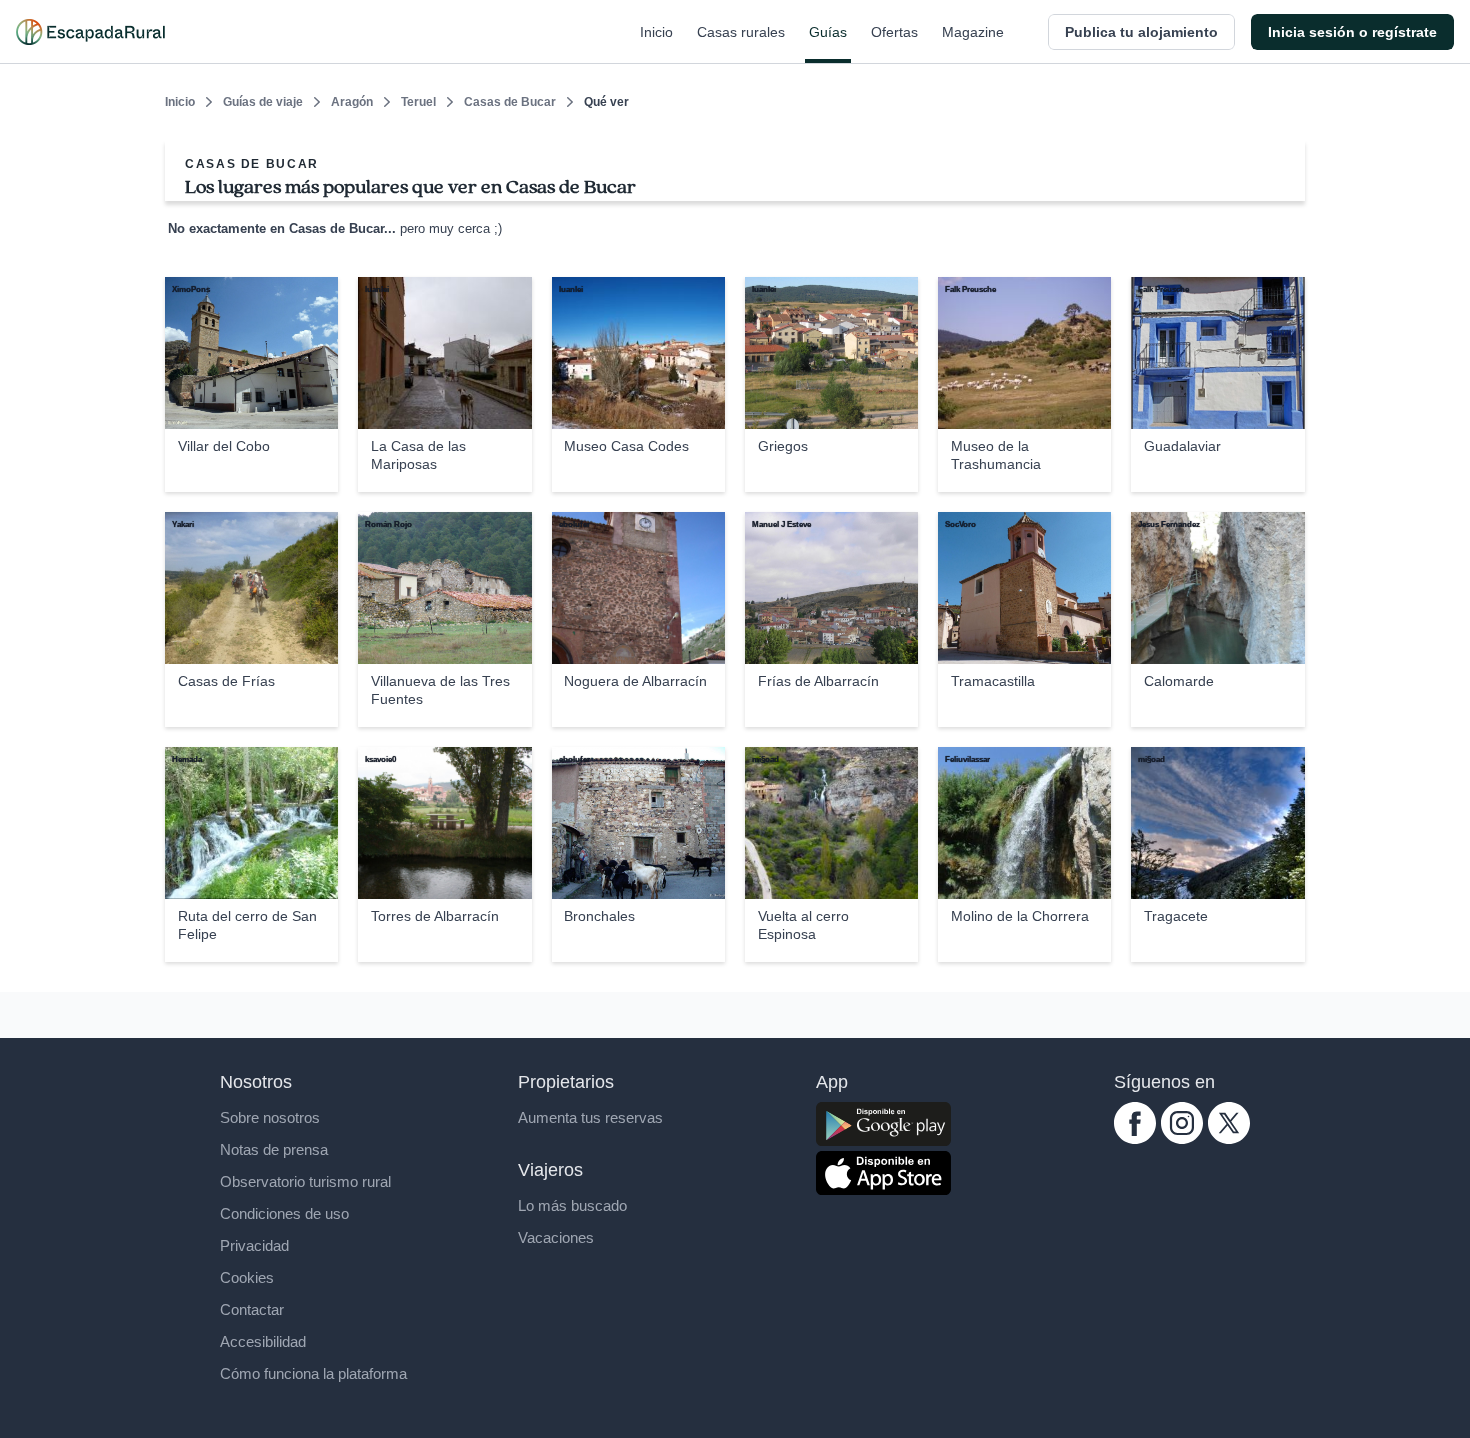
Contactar (252, 1309)
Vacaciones (556, 1237)
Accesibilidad (263, 1341)
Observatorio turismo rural (305, 1181)
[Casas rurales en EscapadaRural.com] (90, 32)
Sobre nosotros (270, 1117)
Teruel (418, 102)
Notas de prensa (274, 1149)
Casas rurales (741, 32)
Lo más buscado (572, 1205)
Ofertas (894, 32)
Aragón (352, 102)
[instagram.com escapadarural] (1182, 1138)
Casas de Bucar (510, 102)
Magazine (973, 32)
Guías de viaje (263, 102)
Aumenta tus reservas (590, 1117)
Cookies (247, 1277)
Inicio (656, 32)
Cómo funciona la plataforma (313, 1373)
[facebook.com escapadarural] (1135, 1138)
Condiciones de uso (284, 1213)
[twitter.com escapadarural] (1229, 1138)
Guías (828, 32)
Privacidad (254, 1245)
